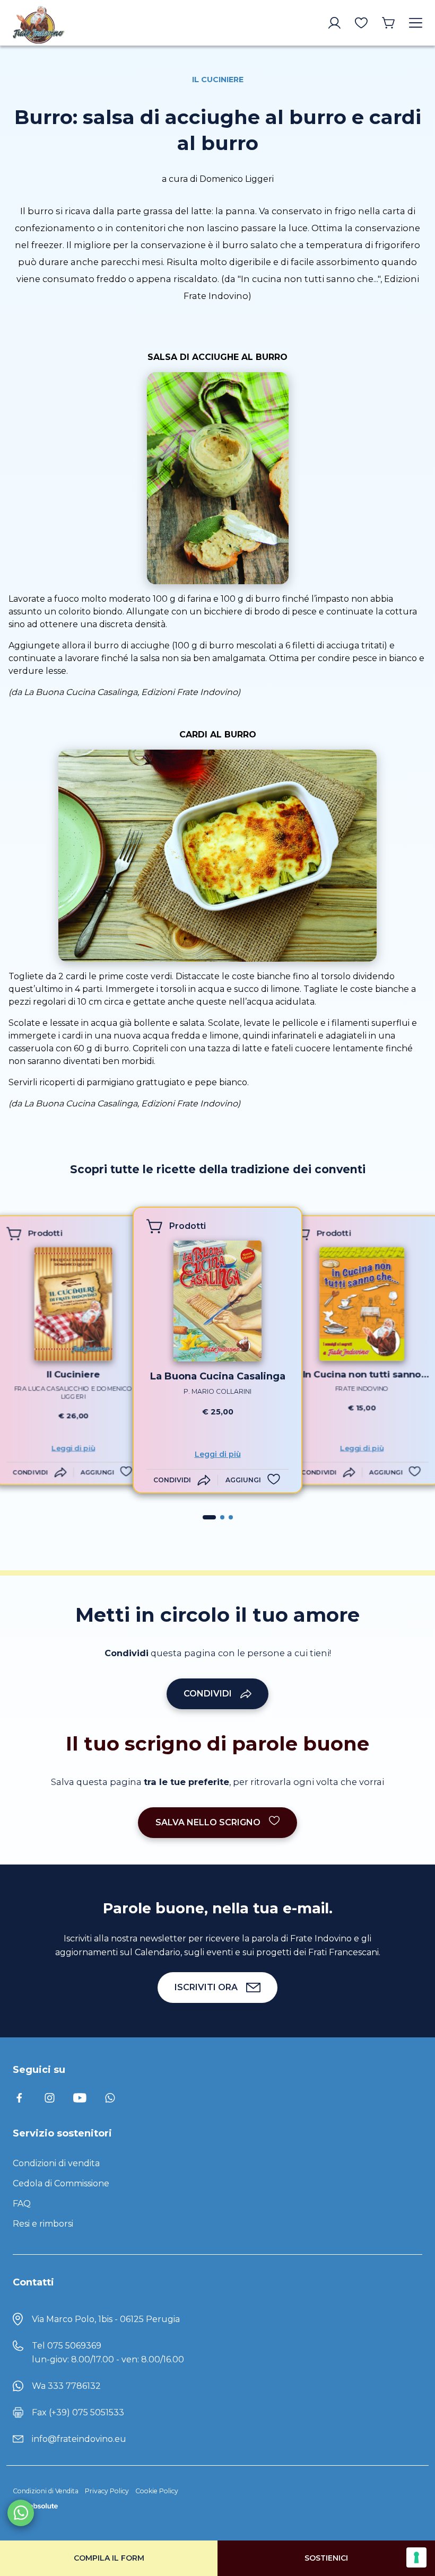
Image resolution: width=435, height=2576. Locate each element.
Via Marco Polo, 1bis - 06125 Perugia (106, 2319)
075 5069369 (74, 2346)
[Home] (61, 23)
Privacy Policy (107, 2491)
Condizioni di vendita (56, 2163)
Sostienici (326, 2558)
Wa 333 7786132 (66, 2386)
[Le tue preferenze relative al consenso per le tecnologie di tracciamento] (416, 2557)
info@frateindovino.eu (79, 2439)
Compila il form (109, 2558)
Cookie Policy (157, 2491)
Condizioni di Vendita (46, 2491)
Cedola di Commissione (61, 2183)
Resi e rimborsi (43, 2224)
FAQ (22, 2204)
